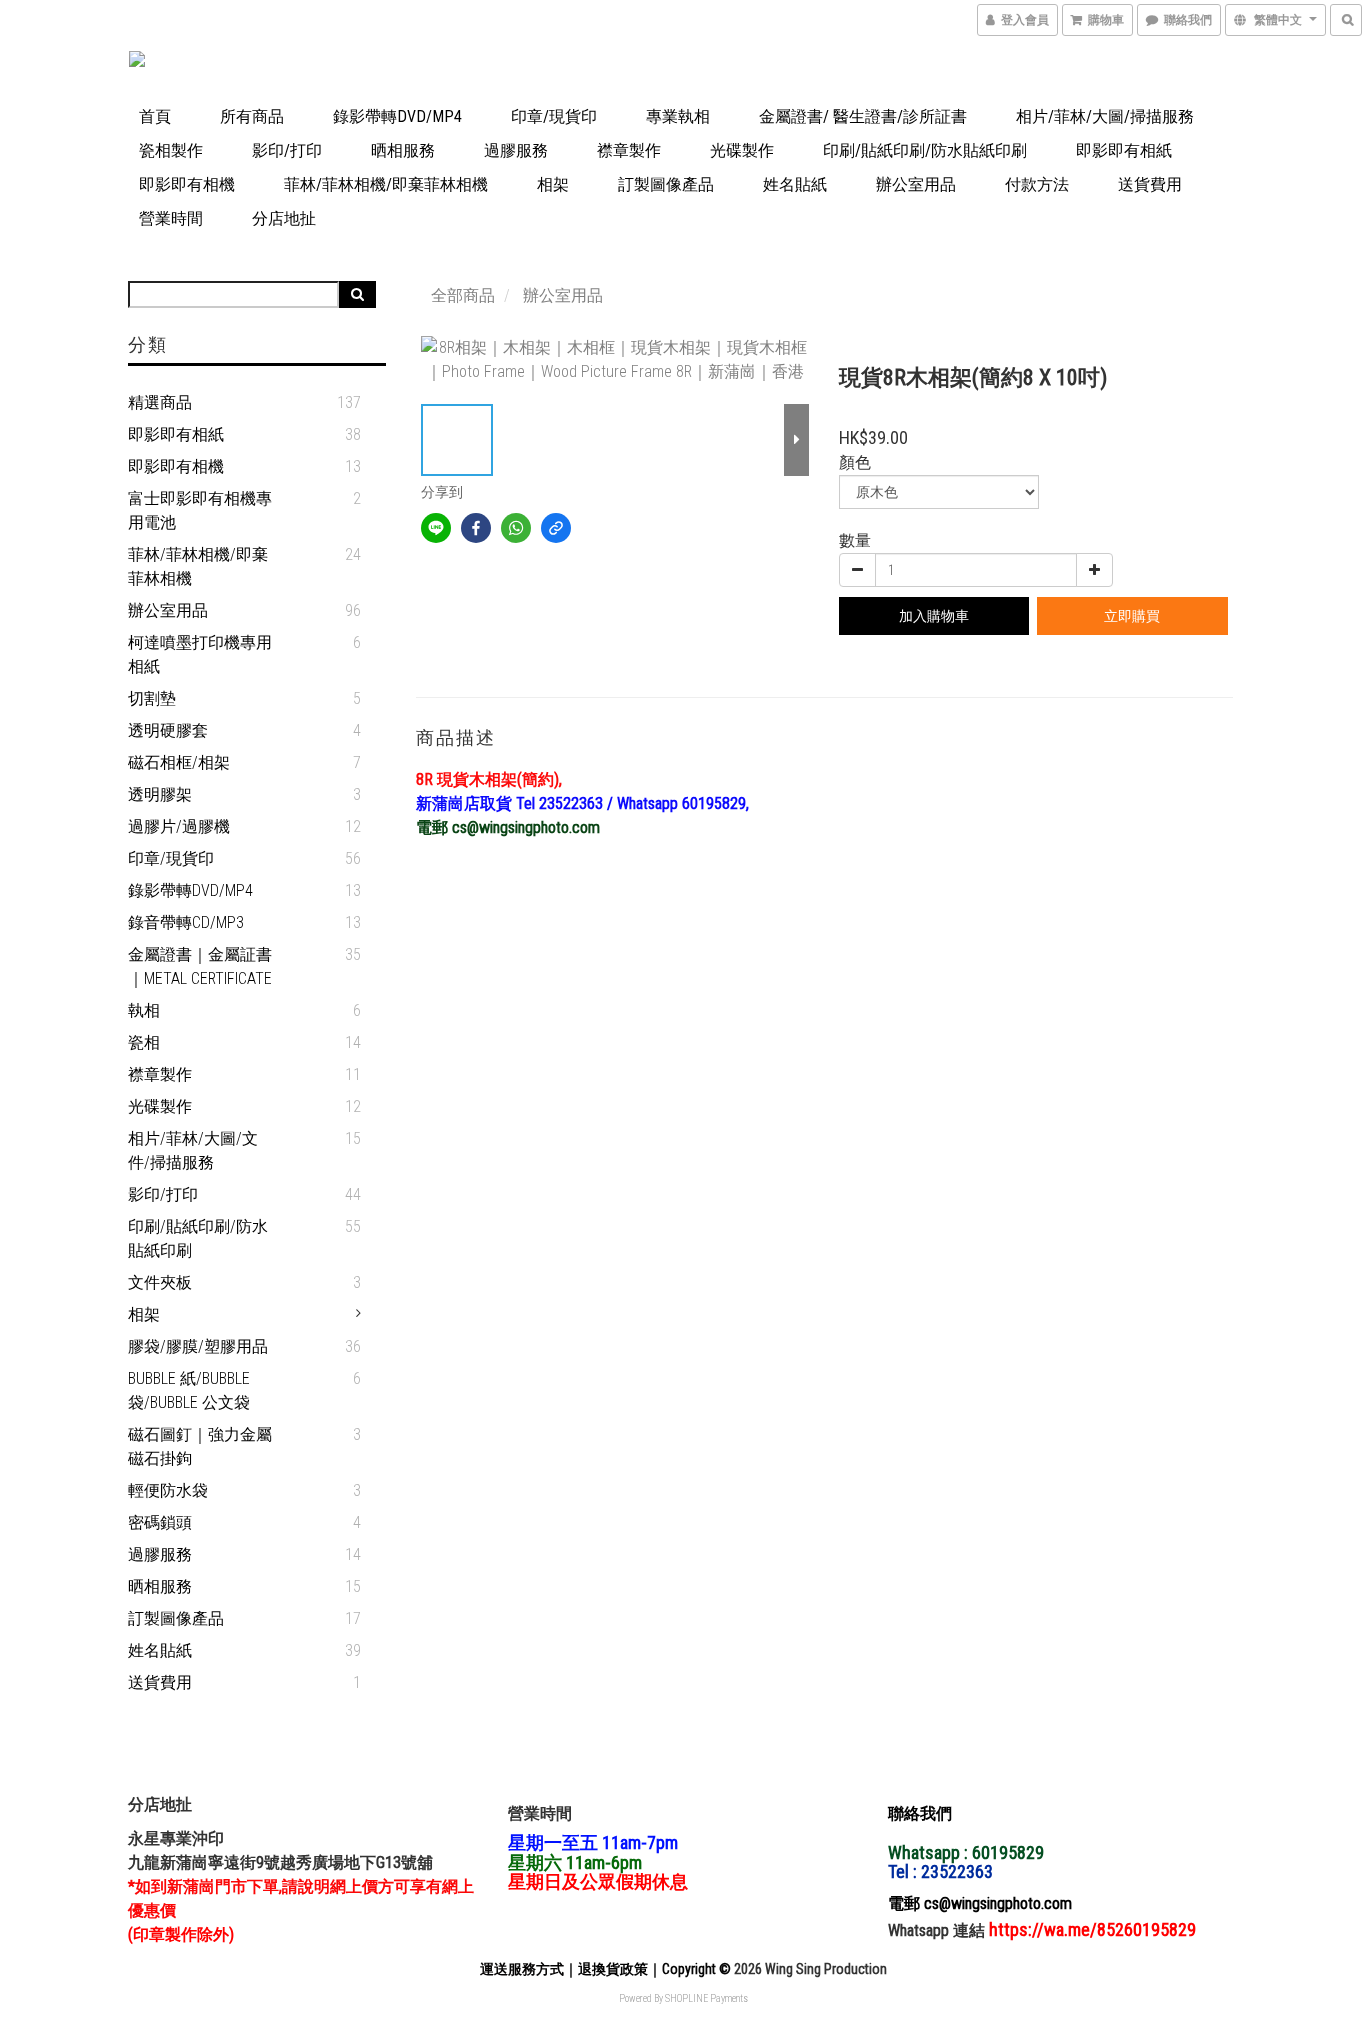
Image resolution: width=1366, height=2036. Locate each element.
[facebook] (476, 528)
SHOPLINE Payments (706, 1998)
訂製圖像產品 (666, 184)
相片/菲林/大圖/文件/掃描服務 (193, 1150)
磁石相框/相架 (179, 762)
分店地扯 (284, 218)
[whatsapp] (516, 528)
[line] (436, 528)
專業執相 (678, 116)
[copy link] (556, 528)
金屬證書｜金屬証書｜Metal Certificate (200, 966)
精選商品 (160, 402)
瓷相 (144, 1042)
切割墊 (152, 698)
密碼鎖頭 (160, 1522)
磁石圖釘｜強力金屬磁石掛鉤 (200, 1446)
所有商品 (252, 116)
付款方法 (1037, 184)
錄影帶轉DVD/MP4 (397, 116)
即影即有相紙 (1124, 150)
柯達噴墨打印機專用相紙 (200, 654)
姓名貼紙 (795, 184)
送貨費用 (1150, 184)
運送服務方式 (522, 1969)
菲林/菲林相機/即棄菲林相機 (386, 184)
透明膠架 (160, 794)
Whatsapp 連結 (938, 1930)
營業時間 (171, 218)
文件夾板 (160, 1282)
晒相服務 (403, 150)
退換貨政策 (613, 1969)
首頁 (155, 116)
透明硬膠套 (168, 730)
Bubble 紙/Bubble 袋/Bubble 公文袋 (189, 1390)
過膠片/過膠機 (179, 826)
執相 (144, 1010)
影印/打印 (287, 150)
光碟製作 (742, 150)
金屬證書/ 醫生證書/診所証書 (863, 116)
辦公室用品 (916, 184)
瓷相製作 (171, 150)
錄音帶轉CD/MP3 (186, 922)
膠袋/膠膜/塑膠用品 (198, 1346)
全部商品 (463, 295)
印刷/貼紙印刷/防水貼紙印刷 (925, 150)
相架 (553, 184)
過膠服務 (516, 150)
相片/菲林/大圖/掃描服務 (1105, 116)
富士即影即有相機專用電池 (200, 510)
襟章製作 (629, 150)
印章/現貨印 (554, 116)
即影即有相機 (187, 184)
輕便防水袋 (168, 1490)
